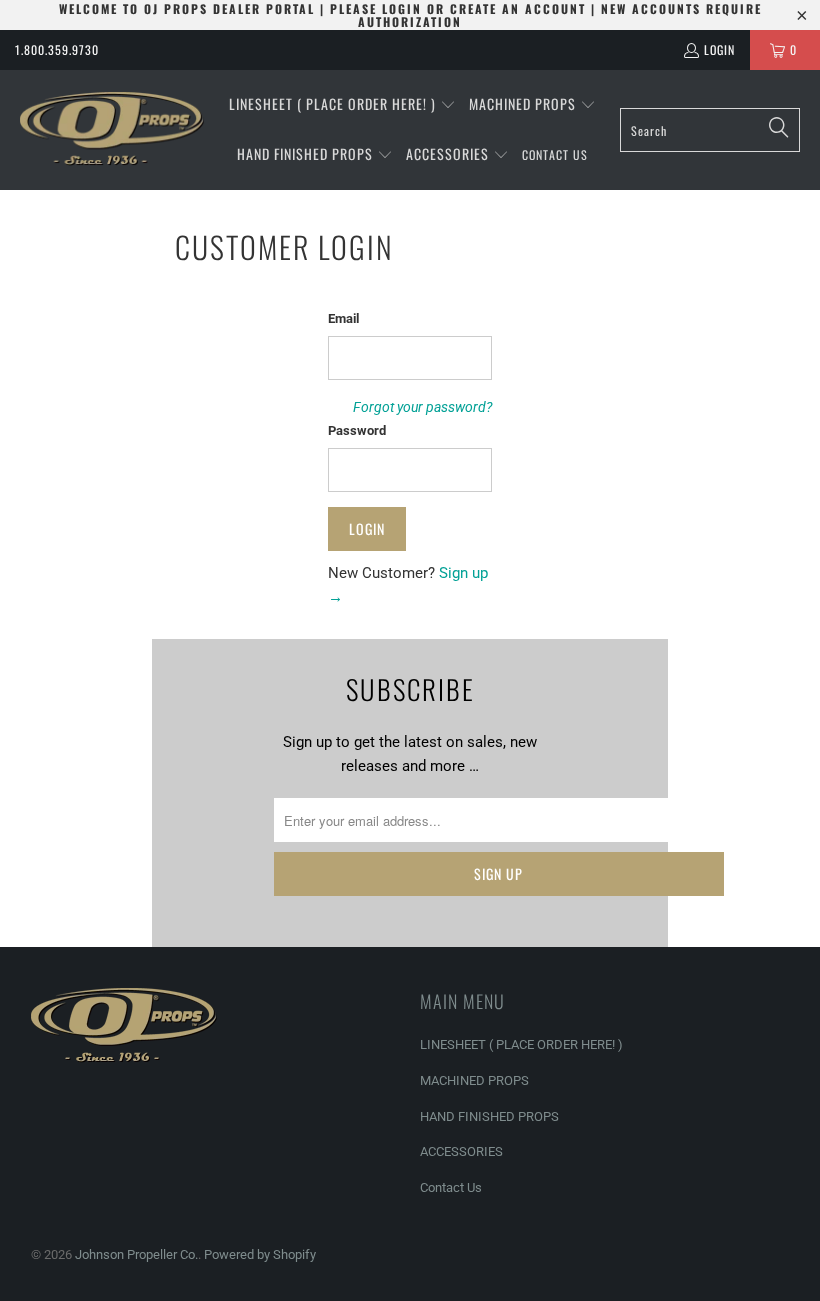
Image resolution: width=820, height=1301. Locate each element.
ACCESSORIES (461, 1151)
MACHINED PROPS (474, 1080)
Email (343, 318)
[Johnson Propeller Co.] (112, 130)
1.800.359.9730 (57, 49)
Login (719, 49)
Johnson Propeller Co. (136, 1254)
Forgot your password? (422, 407)
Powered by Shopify (260, 1254)
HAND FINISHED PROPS (489, 1116)
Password (357, 430)
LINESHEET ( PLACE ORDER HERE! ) (521, 1044)
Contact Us (451, 1187)
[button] (342, 105)
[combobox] (710, 130)
